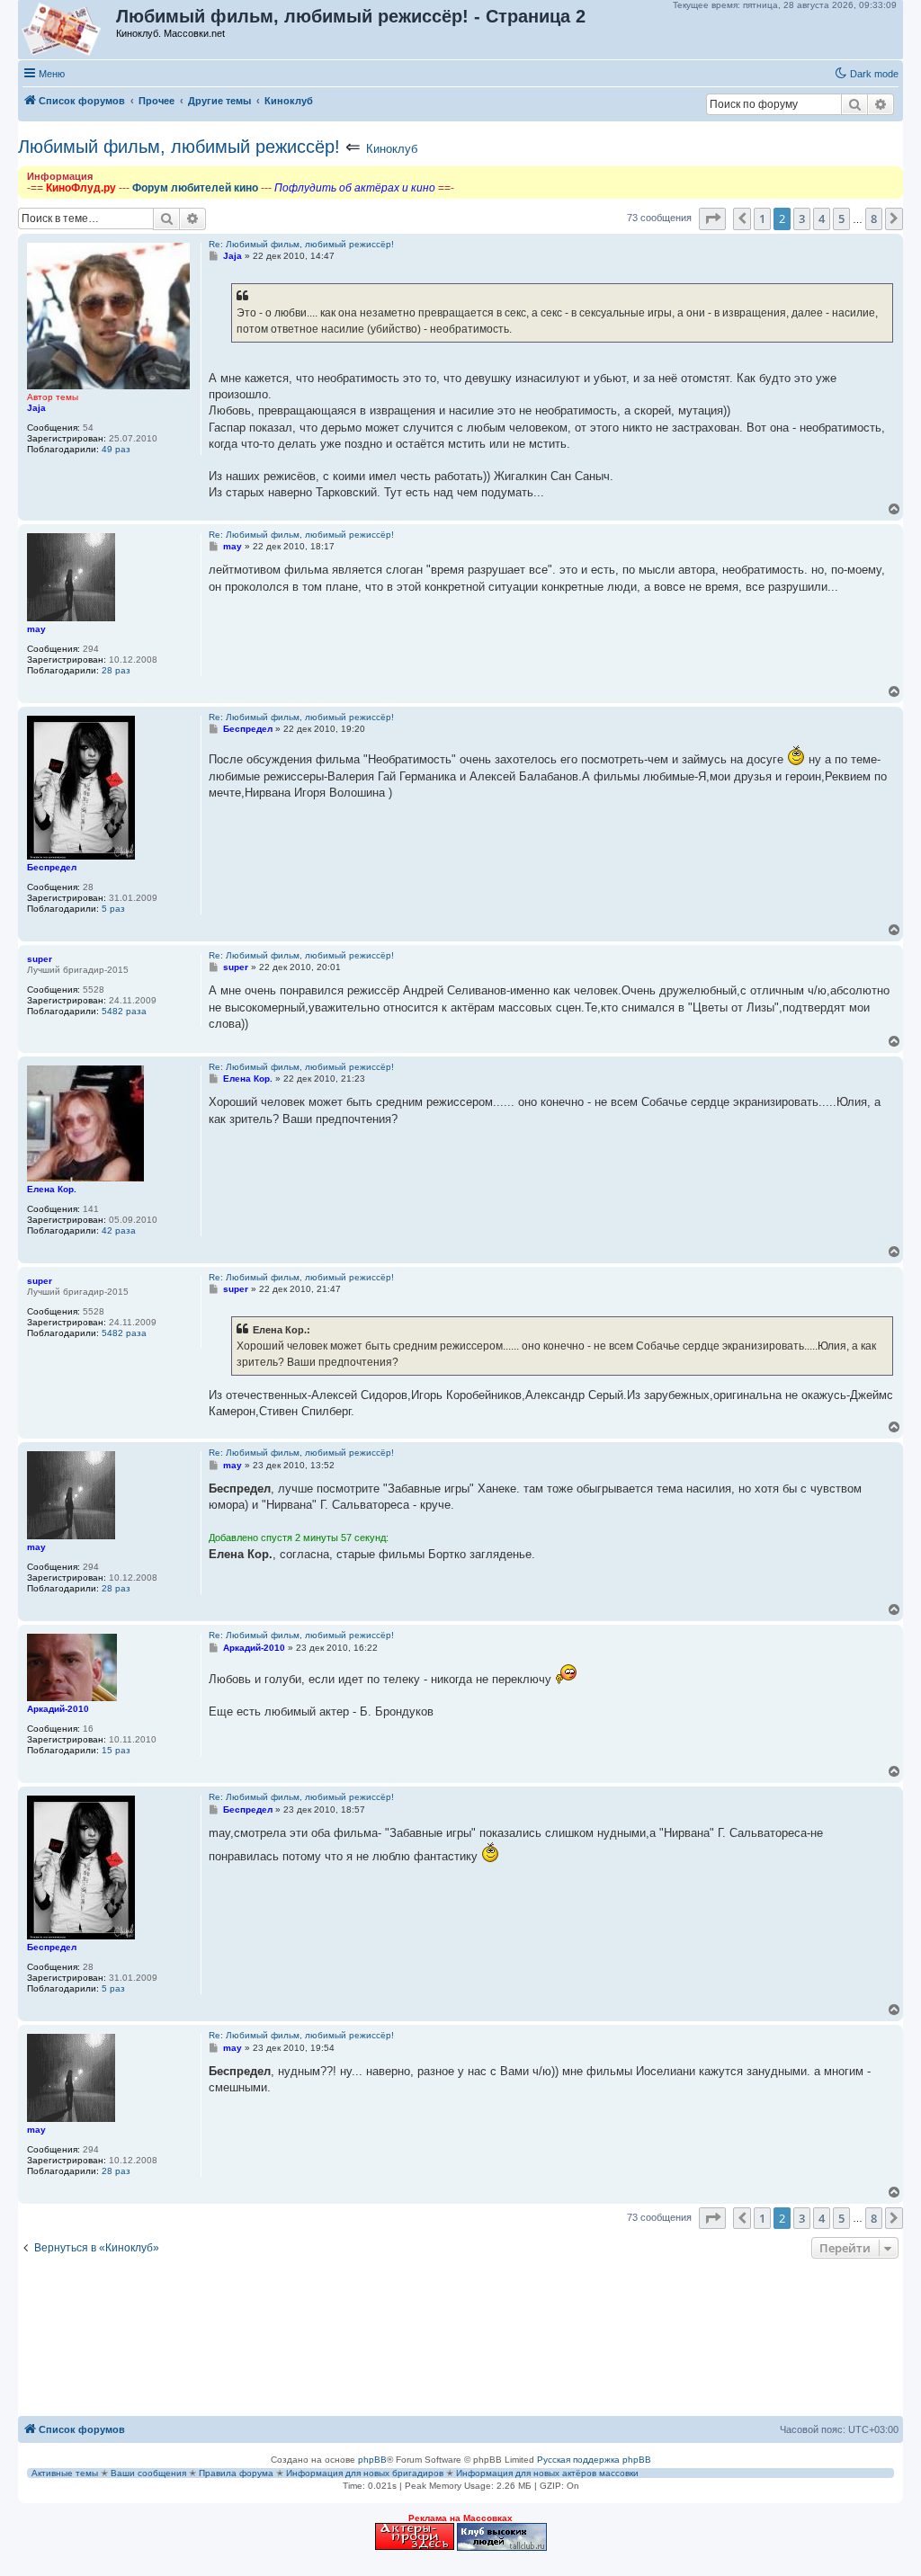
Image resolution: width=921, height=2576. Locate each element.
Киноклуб (392, 149)
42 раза (119, 1230)
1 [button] (762, 218)
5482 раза (124, 1011)
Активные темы (65, 2473)
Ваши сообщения (148, 2473)
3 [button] (802, 218)
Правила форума (236, 2473)
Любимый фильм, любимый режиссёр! (179, 147)
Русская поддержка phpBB (594, 2460)
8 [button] (874, 218)
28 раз (116, 670)
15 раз (116, 1750)
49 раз (116, 449)
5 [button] (841, 218)
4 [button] (822, 218)
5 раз (113, 909)
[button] (712, 218)
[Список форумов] (68, 30)
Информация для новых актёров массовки (547, 2473)
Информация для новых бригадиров (365, 2473)
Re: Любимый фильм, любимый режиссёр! (301, 244)
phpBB (372, 2460)
